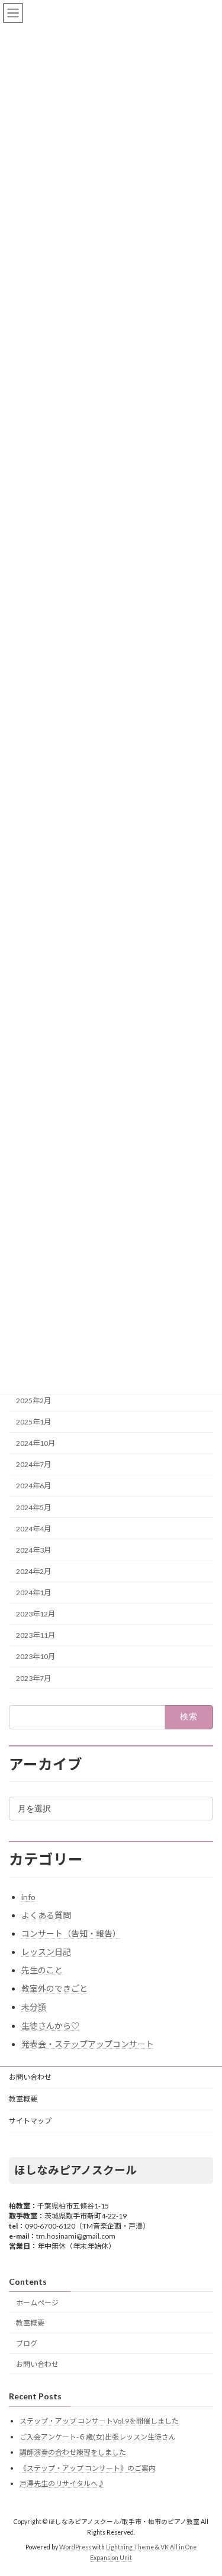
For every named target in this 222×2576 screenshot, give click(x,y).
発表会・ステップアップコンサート (88, 2044)
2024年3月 (33, 1550)
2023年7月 (33, 1678)
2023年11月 (36, 1635)
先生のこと (42, 1970)
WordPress (75, 2547)
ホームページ (37, 2302)
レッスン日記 (46, 1952)
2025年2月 (33, 1401)
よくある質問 (46, 1915)
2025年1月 (33, 1422)
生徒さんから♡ (50, 2026)
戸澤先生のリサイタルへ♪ (62, 2484)
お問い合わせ (30, 2077)
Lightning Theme (130, 2547)
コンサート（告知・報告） (71, 1933)
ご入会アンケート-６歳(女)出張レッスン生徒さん (98, 2436)
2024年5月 (33, 1507)
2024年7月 (33, 1464)
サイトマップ (30, 2121)
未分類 (34, 2007)
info (28, 1897)
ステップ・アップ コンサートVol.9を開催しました (99, 2421)
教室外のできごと (54, 1988)
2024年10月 (36, 1443)
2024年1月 (33, 1593)
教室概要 (23, 2099)
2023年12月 (36, 1614)
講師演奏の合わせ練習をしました (73, 2452)
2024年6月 (33, 1486)
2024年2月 (33, 1571)
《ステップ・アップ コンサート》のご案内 (88, 2468)
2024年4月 (33, 1529)
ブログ (27, 2344)
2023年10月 (36, 1656)
